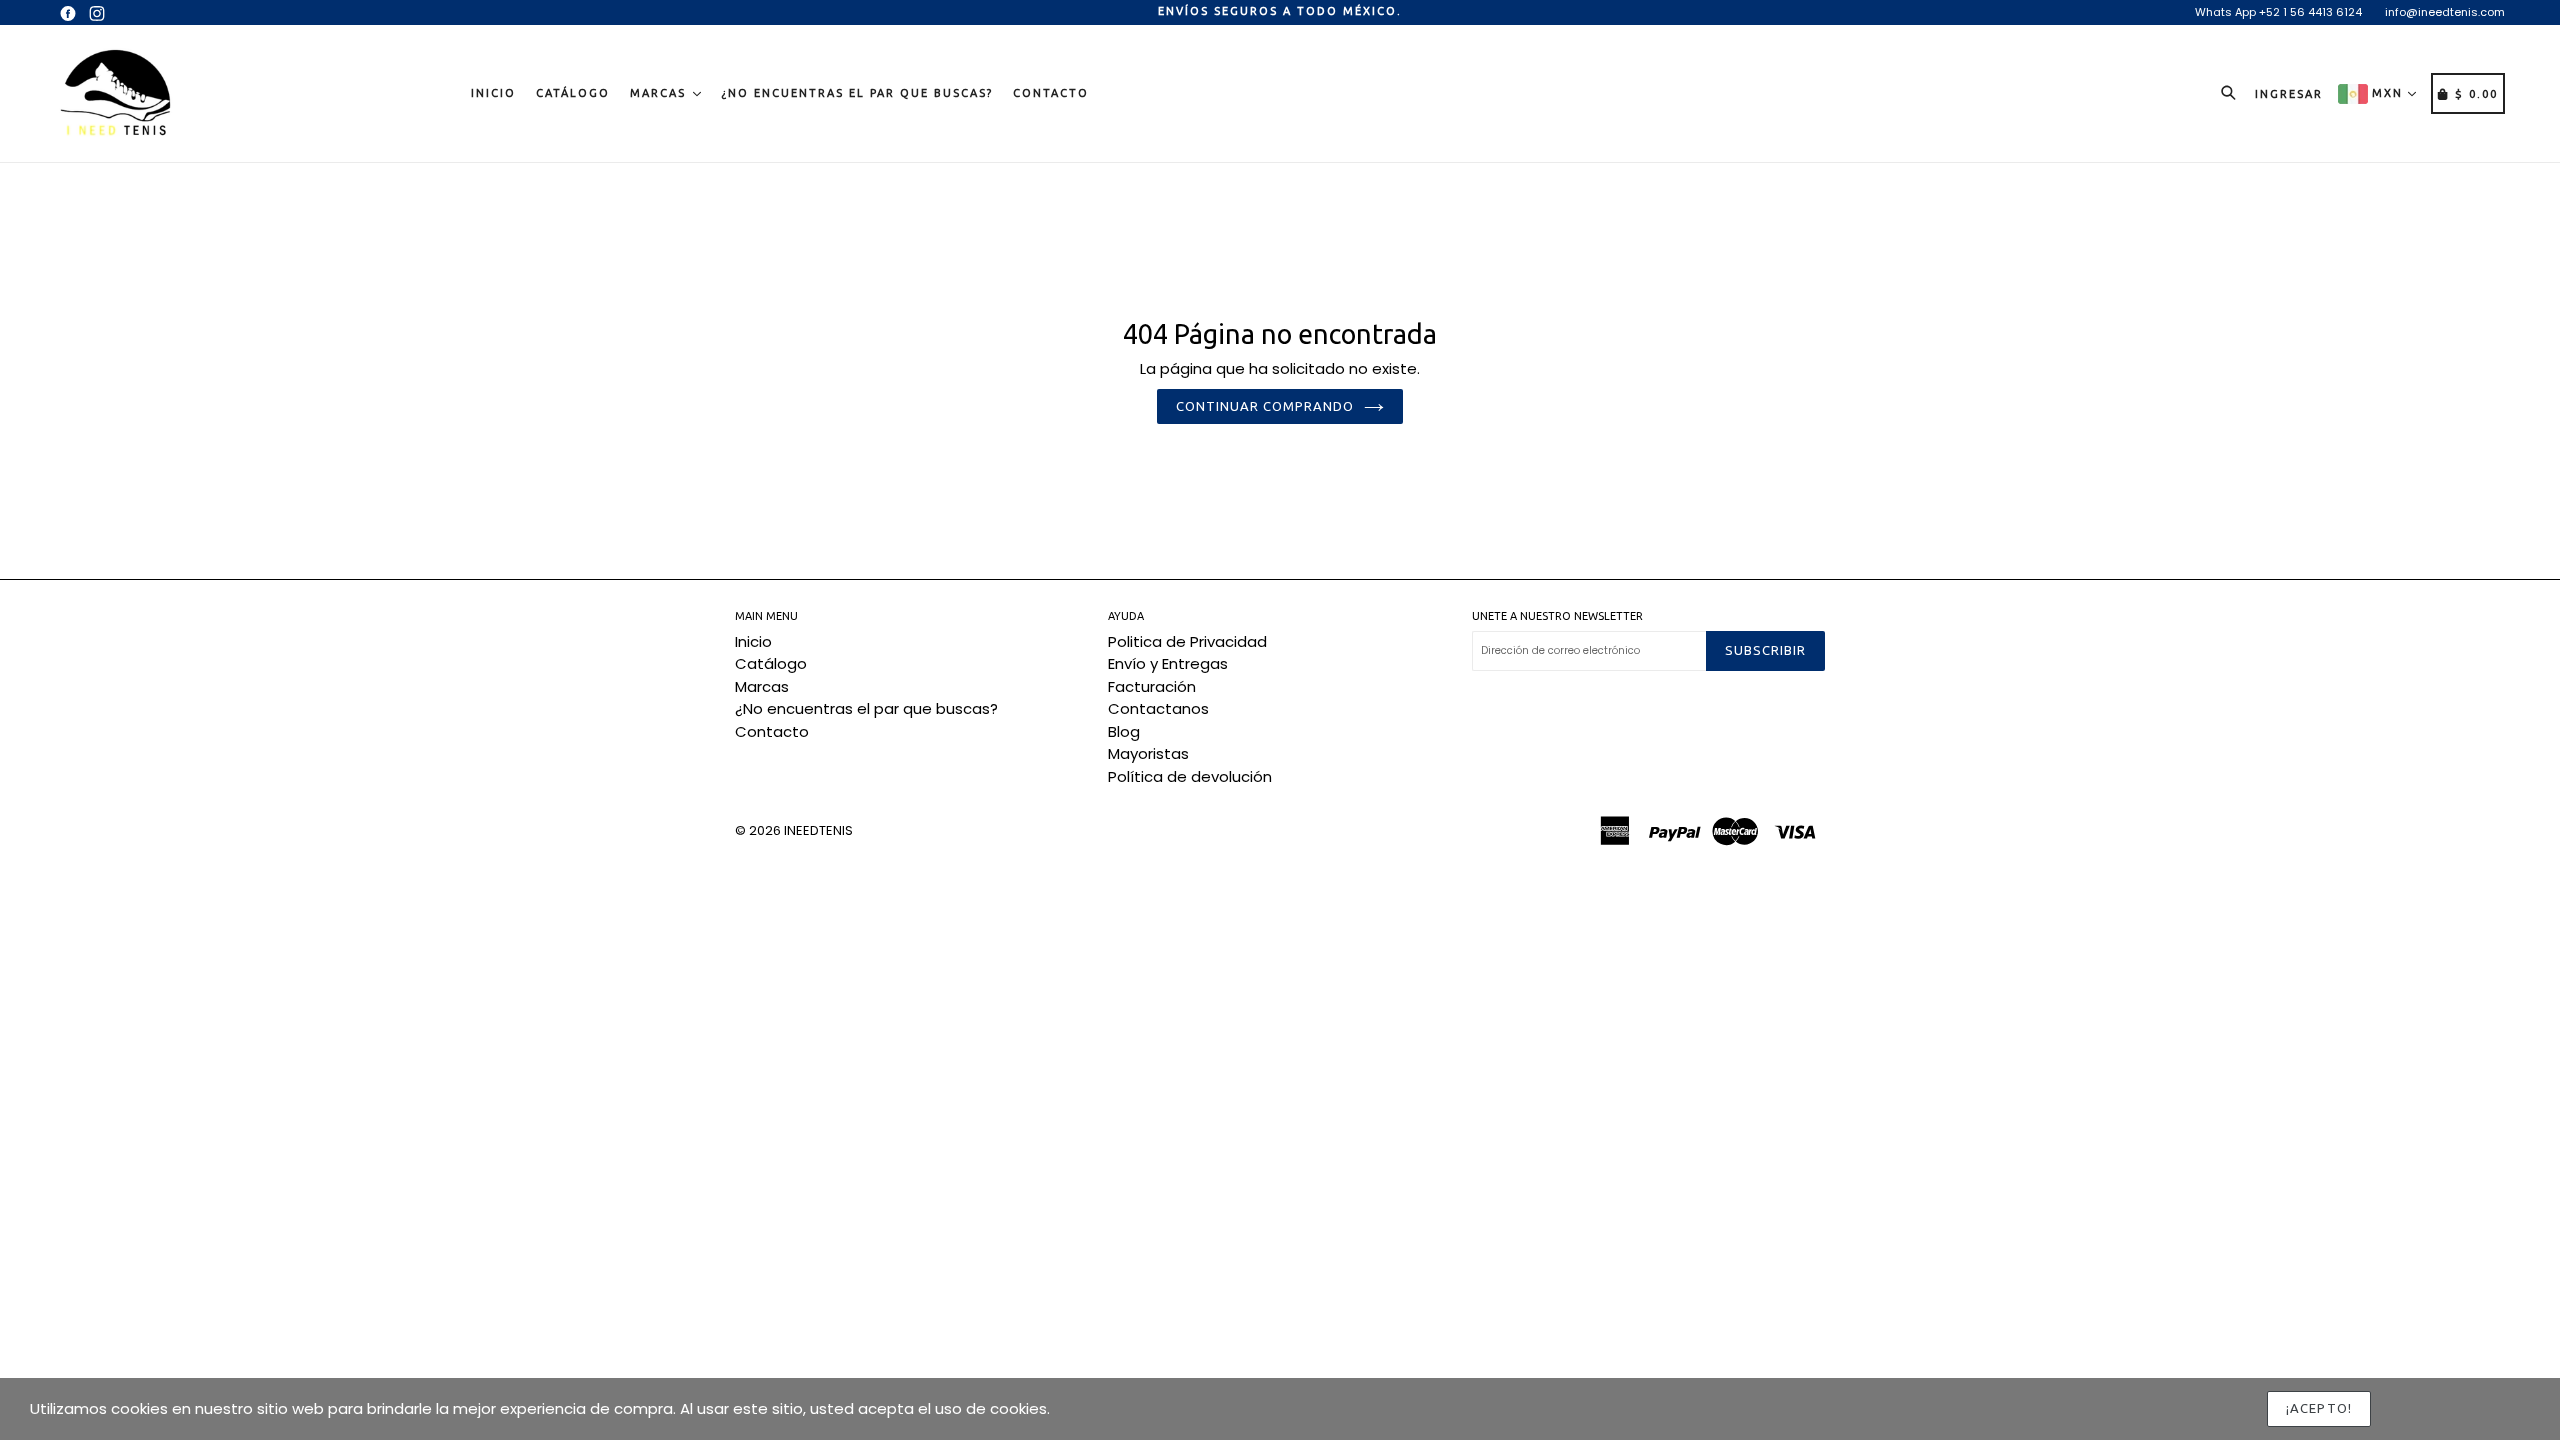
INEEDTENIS (818, 830)
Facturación (1152, 686)
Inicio (493, 93)
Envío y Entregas (1168, 663)
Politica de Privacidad (1187, 641)
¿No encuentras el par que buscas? (857, 93)
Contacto (1051, 93)
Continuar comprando (1265, 406)
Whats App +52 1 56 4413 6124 (2278, 12)
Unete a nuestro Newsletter (1557, 616)
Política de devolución (1190, 776)
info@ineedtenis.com (2445, 12)
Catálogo (573, 93)
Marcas (660, 93)
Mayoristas (1148, 753)
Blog (1124, 731)
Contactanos (1158, 708)
